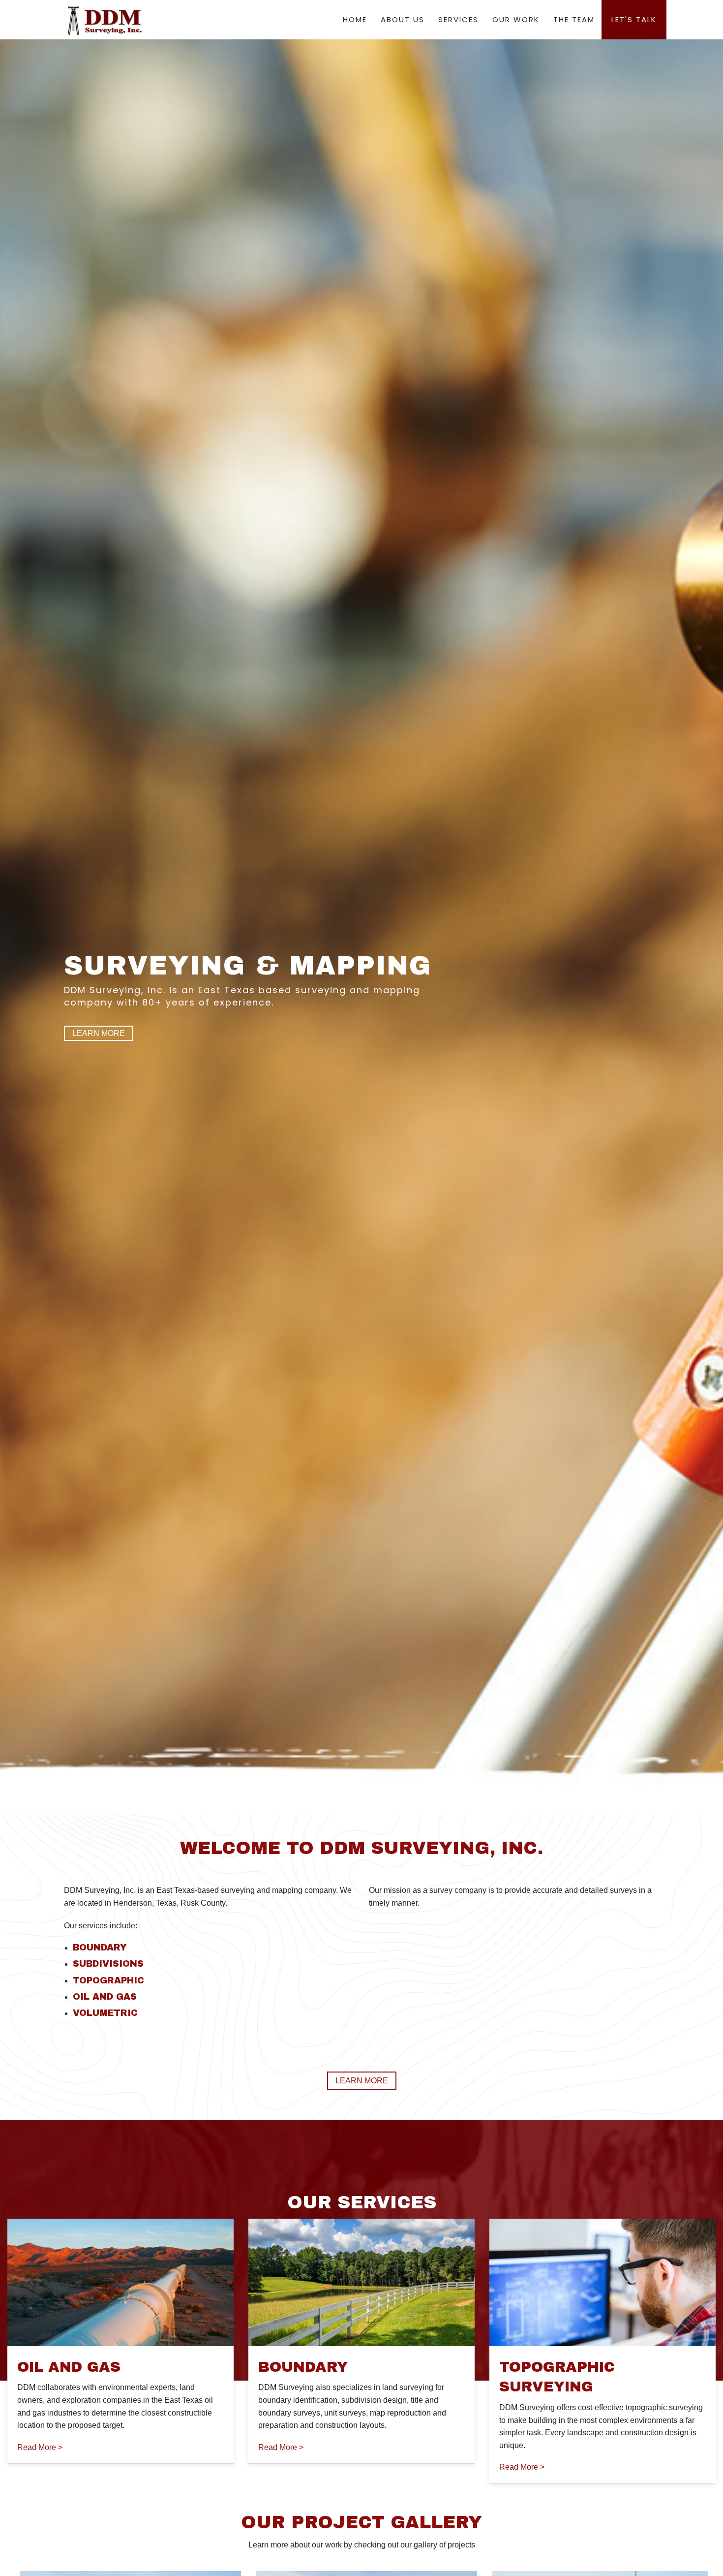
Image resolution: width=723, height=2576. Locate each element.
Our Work (516, 19)
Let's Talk (634, 19)
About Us (403, 19)
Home (355, 19)
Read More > (40, 2447)
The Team (574, 19)
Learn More (99, 1033)
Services (458, 19)
